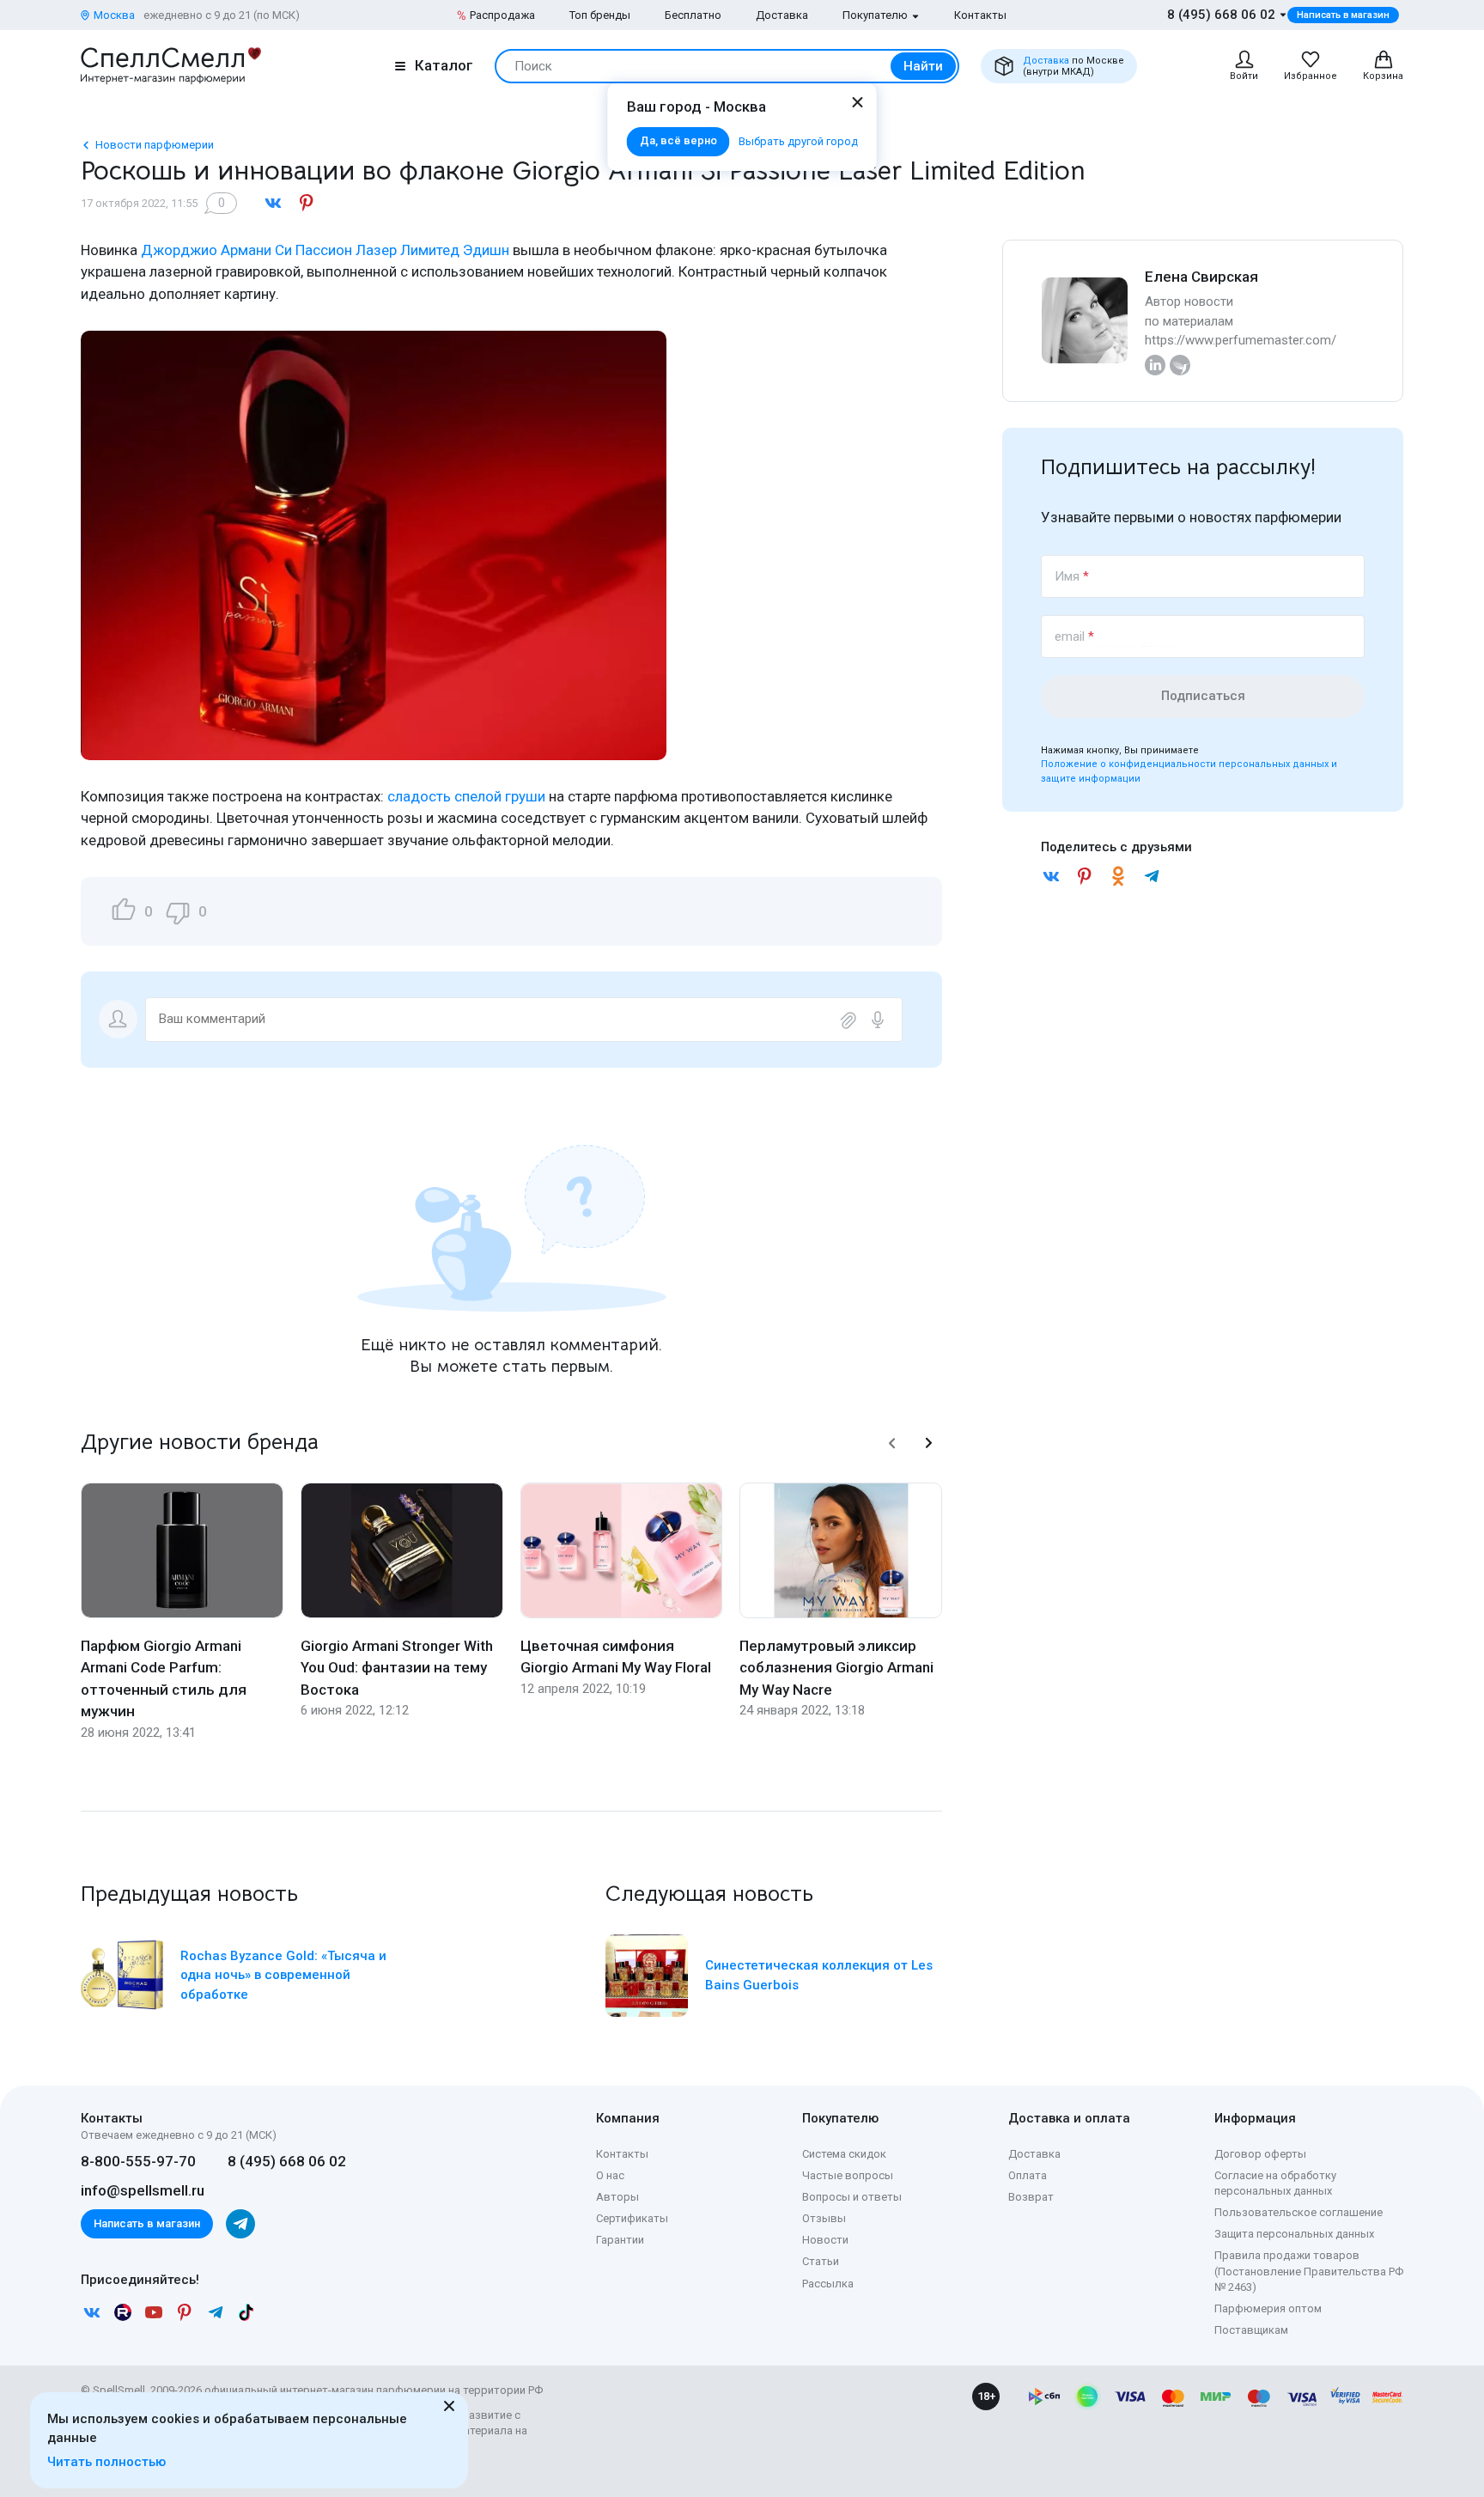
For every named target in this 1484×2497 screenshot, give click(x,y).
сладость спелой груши (466, 796)
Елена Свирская (1201, 277)
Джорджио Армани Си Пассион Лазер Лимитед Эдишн (325, 250)
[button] (892, 1443)
